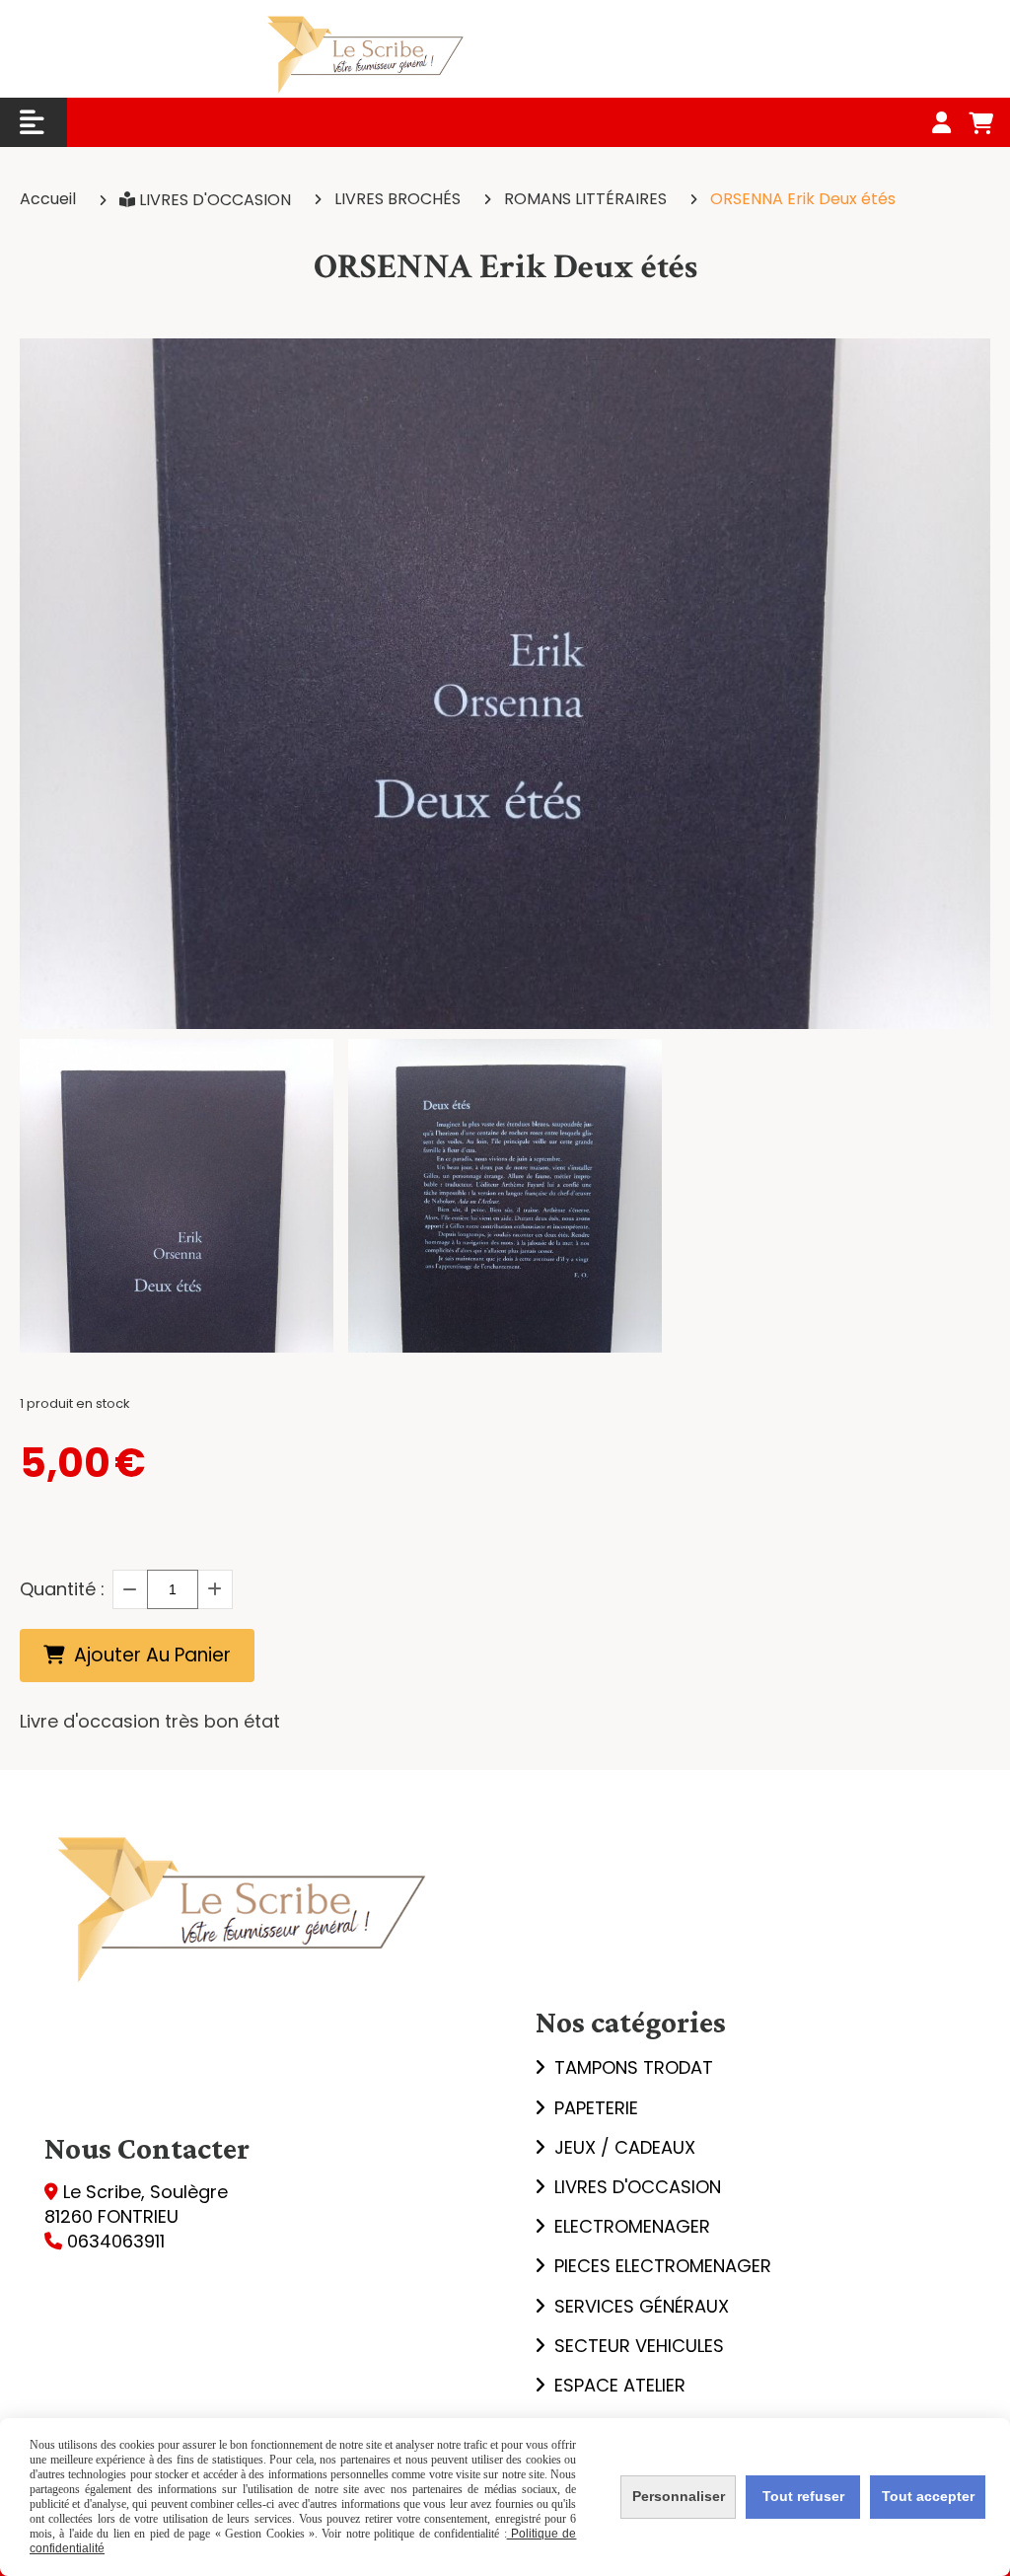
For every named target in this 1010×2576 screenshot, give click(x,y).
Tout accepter (928, 2496)
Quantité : (62, 1589)
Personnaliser (679, 2496)
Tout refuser (803, 2496)
